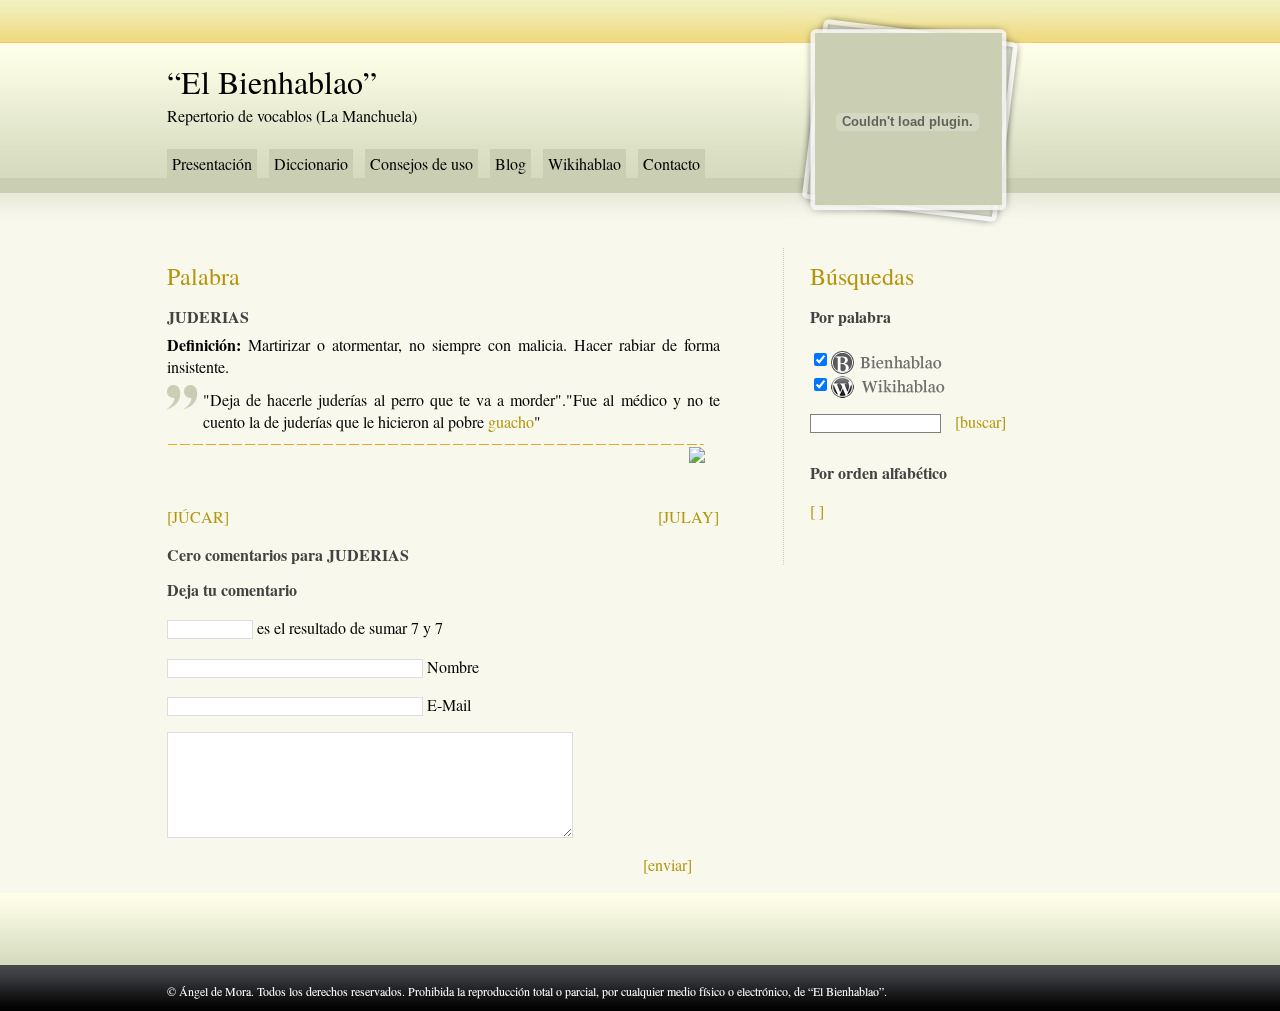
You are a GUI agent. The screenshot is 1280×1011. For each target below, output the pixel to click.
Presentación (212, 163)
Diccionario (311, 163)
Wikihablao (584, 163)
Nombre (453, 666)
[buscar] (980, 421)
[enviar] (667, 864)
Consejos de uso (421, 163)
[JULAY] (688, 516)
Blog (510, 163)
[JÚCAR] (198, 516)
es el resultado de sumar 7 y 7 (350, 627)
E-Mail (449, 704)
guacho (511, 421)
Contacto (671, 163)
